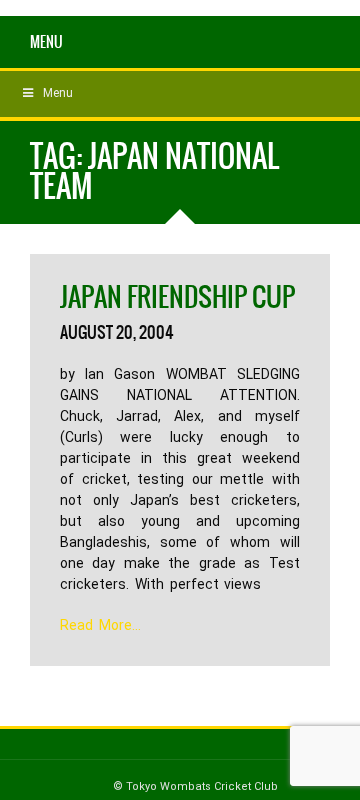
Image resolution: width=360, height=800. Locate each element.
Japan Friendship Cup (177, 297)
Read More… (100, 625)
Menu (46, 42)
